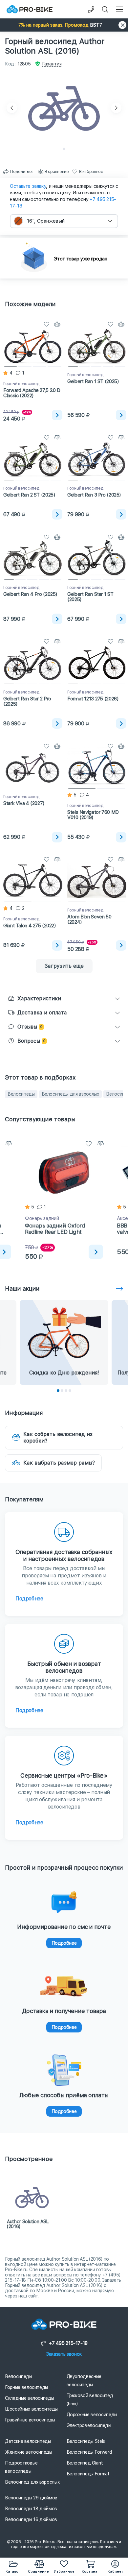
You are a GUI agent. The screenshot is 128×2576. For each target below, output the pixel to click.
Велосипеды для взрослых (71, 1094)
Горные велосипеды (26, 2387)
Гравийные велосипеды (30, 2420)
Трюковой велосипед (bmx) (90, 2400)
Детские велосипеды (28, 2441)
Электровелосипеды (89, 2425)
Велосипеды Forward (89, 2452)
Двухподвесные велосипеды (84, 2381)
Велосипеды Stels (86, 2441)
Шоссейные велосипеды (31, 2409)
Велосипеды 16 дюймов (31, 2519)
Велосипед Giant (85, 2463)
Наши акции (22, 1288)
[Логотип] (30, 9)
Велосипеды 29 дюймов (31, 2498)
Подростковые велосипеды (21, 2467)
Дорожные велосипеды (92, 2415)
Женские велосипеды (29, 2452)
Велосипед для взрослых (32, 2482)
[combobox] (64, 221)
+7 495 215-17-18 (68, 2343)
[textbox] (64, 221)
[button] (64, 25)
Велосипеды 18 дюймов (31, 2509)
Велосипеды (21, 1094)
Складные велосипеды (29, 2398)
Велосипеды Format (88, 2474)
